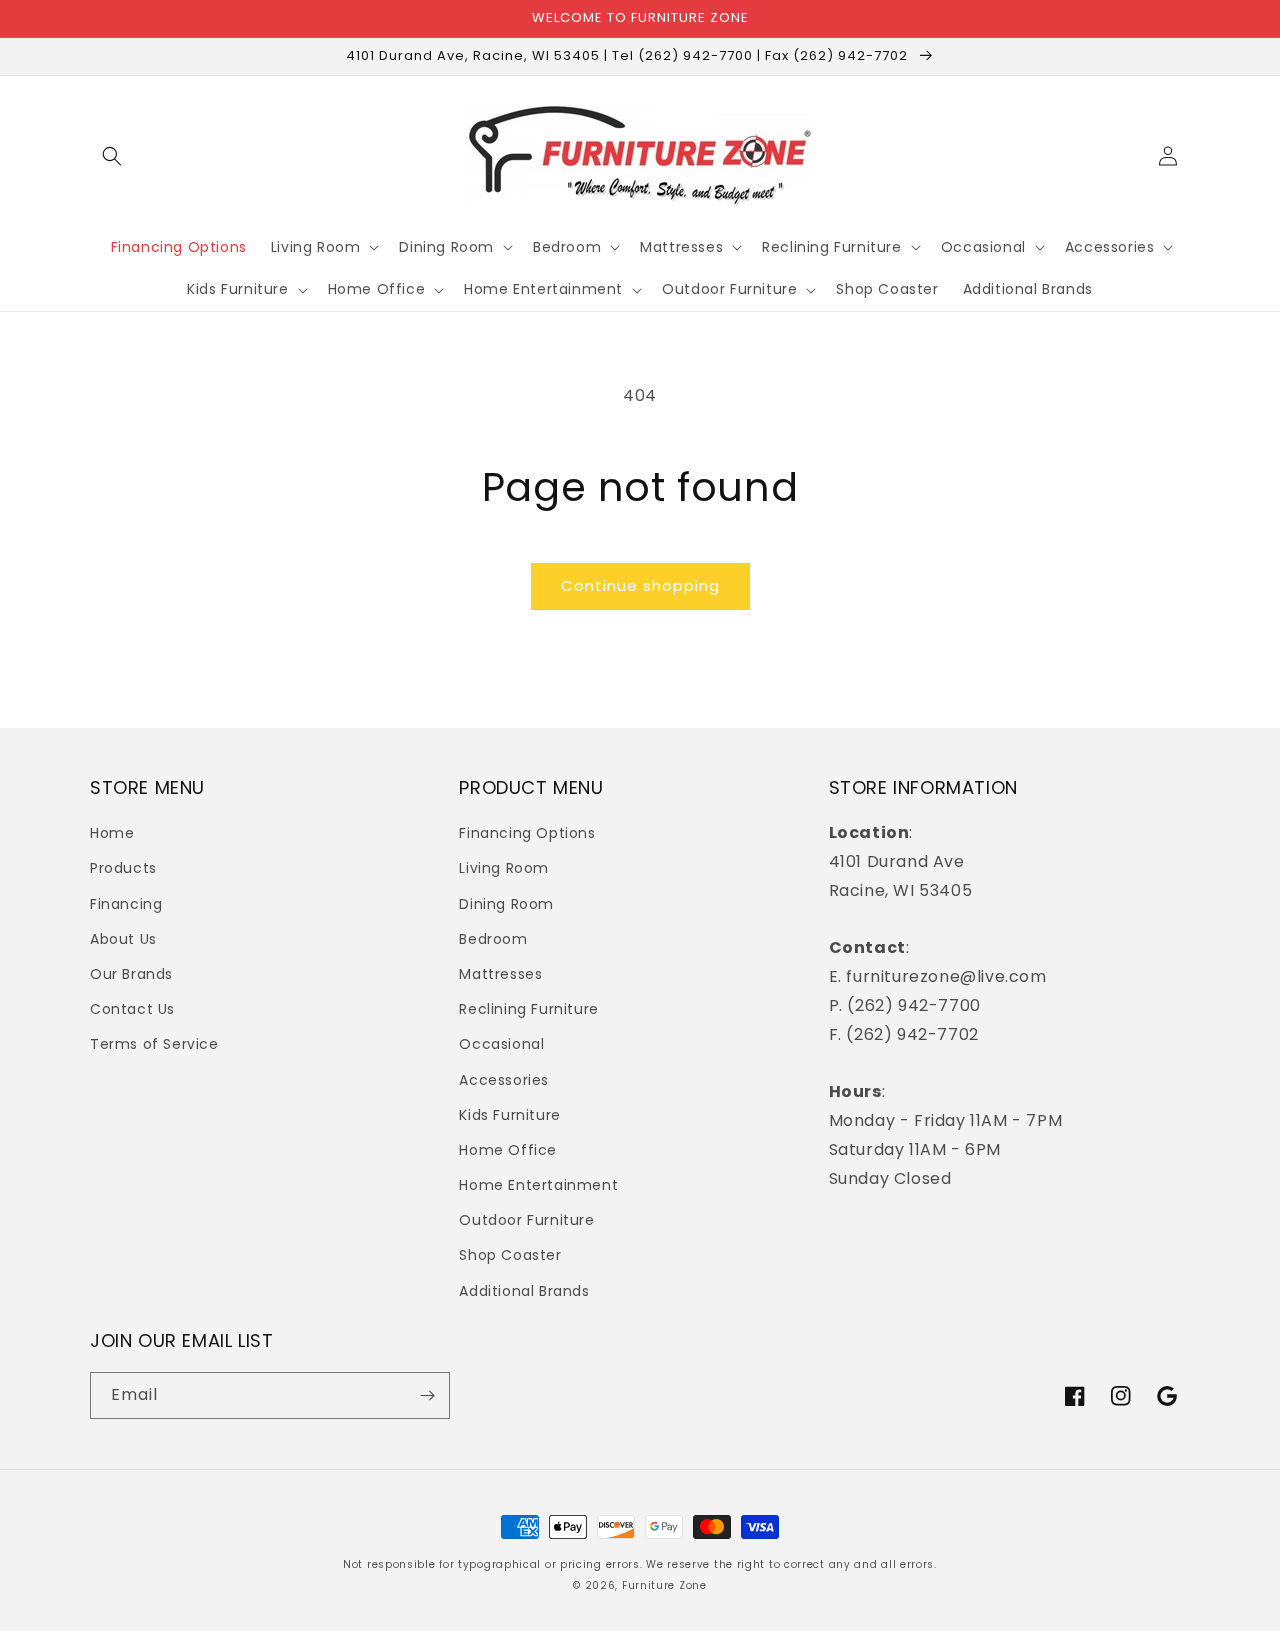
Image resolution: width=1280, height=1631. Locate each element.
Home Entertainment (538, 1185)
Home (112, 833)
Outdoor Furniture (526, 1220)
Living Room (504, 868)
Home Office (508, 1150)
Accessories (504, 1080)
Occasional (501, 1044)
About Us (123, 939)
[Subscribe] (427, 1395)
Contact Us (132, 1009)
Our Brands (131, 974)
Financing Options (527, 833)
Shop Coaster (510, 1255)
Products (123, 868)
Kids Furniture (509, 1115)
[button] (112, 156)
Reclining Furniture (528, 1009)
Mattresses (500, 974)
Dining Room (506, 904)
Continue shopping (640, 585)
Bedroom (493, 939)
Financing (126, 904)
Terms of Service (154, 1044)
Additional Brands (524, 1291)
